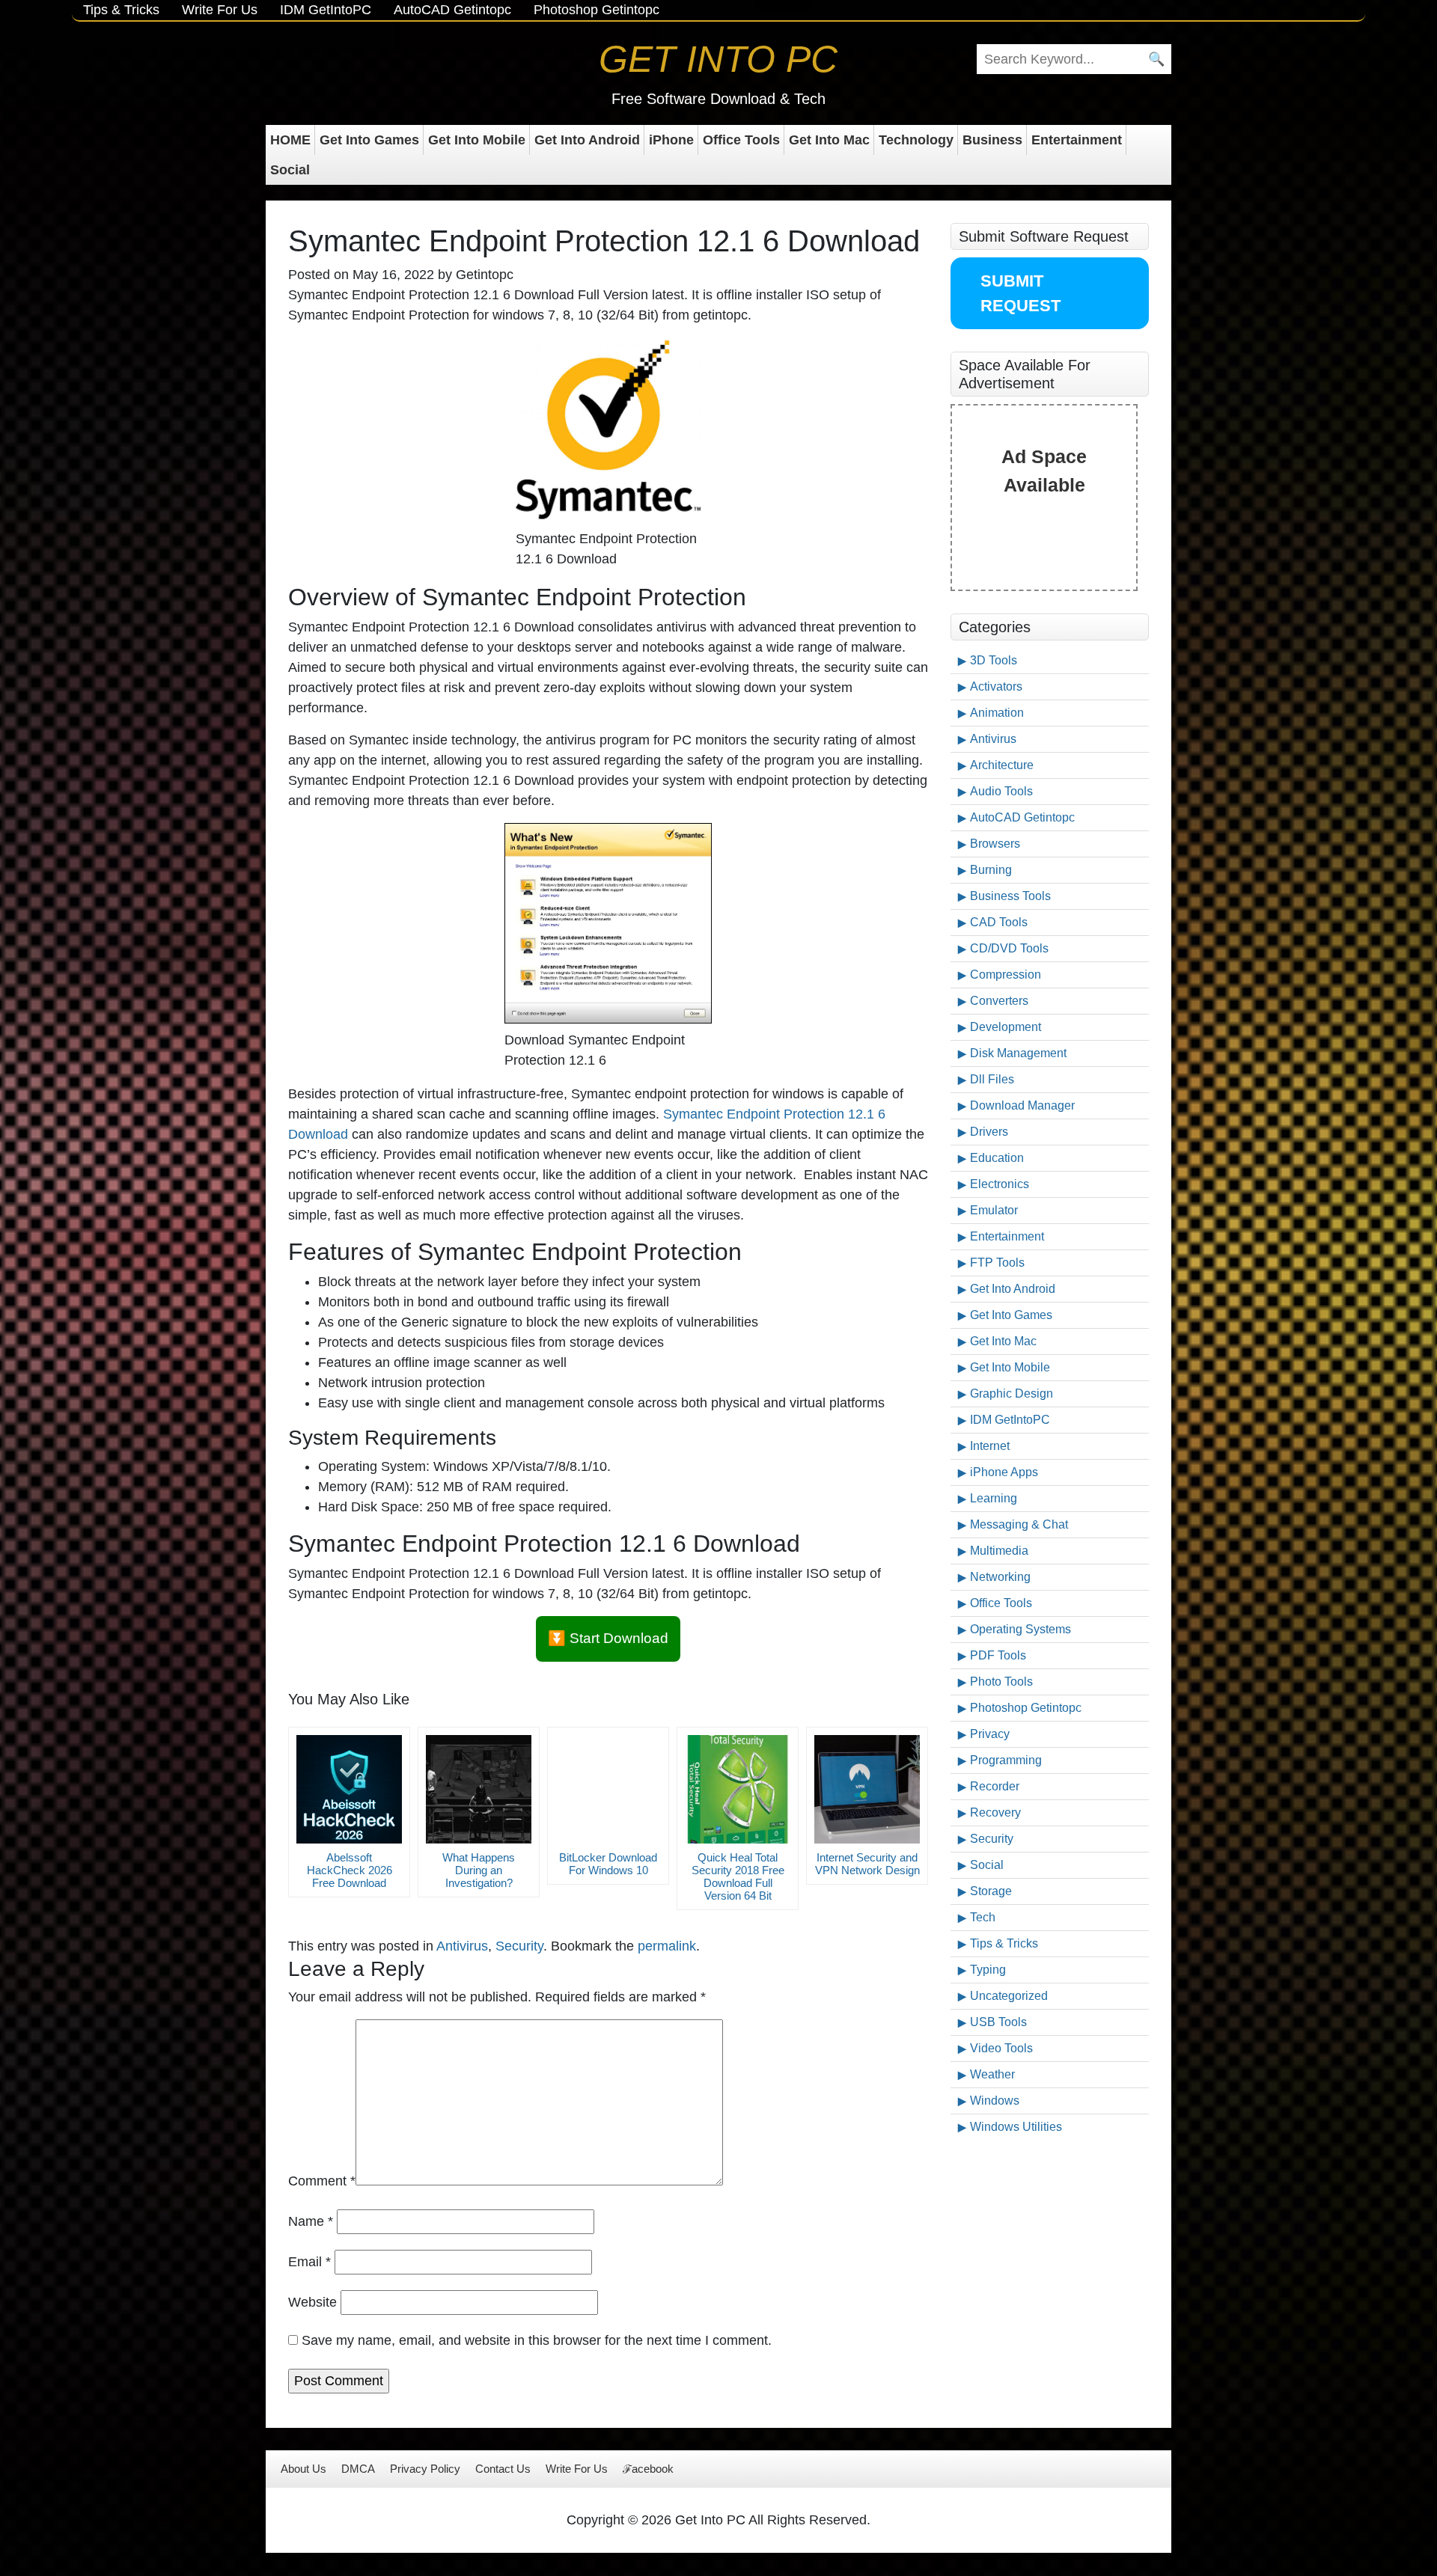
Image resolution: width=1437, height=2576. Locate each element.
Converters (999, 1001)
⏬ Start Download (608, 1638)
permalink (667, 1946)
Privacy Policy (425, 2469)
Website (312, 2302)
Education (997, 1158)
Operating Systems (1020, 1629)
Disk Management (1018, 1053)
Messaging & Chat (1019, 1524)
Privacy (990, 1734)
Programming (1006, 1760)
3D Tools (994, 660)
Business (992, 140)
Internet (990, 1446)
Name (311, 2221)
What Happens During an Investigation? (479, 1870)
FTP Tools (997, 1263)
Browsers (995, 844)
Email (309, 2262)
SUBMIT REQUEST (1020, 293)
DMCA (358, 2469)
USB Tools (998, 2022)
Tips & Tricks (121, 10)
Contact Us (503, 2469)
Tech (983, 1917)
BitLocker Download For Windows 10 (608, 1864)
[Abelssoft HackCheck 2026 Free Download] (349, 1789)
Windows (995, 2101)
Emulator (994, 1210)
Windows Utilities (1016, 2127)
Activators (996, 686)
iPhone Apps (1004, 1472)
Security (519, 1946)
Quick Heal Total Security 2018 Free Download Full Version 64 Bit (738, 1876)
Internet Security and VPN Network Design (867, 1864)
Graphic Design (1012, 1393)
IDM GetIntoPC (326, 10)
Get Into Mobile (477, 140)
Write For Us (220, 10)
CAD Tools (999, 922)
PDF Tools (998, 1655)
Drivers (989, 1132)
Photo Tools (1001, 1682)
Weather (992, 2074)
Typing (988, 1970)
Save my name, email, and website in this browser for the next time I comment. (537, 2340)
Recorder (995, 1786)
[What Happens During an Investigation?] (479, 1789)
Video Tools (1001, 2048)
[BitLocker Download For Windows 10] (608, 1789)
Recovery (995, 1812)
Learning (994, 1498)
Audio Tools (1001, 791)
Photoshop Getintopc (597, 10)
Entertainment (1077, 140)
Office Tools (741, 140)
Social (290, 170)
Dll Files (992, 1079)
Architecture (1002, 765)
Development (1006, 1027)
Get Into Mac (829, 140)
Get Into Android (587, 140)
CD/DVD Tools (1009, 948)
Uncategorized (1009, 1996)
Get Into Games (369, 140)
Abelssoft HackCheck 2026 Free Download (350, 1870)
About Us (303, 2469)
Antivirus (462, 1946)
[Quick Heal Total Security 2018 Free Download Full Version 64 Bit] (738, 1789)
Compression (1006, 975)
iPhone (671, 140)
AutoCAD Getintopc (452, 10)
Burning (991, 870)
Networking (1000, 1577)
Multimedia (999, 1551)
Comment (322, 2181)
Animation (997, 713)
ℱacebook (648, 2469)
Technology (916, 140)
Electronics (1000, 1184)
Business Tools (1010, 896)
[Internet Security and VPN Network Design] (867, 1789)
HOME (290, 140)
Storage (991, 1891)
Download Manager (1022, 1105)
